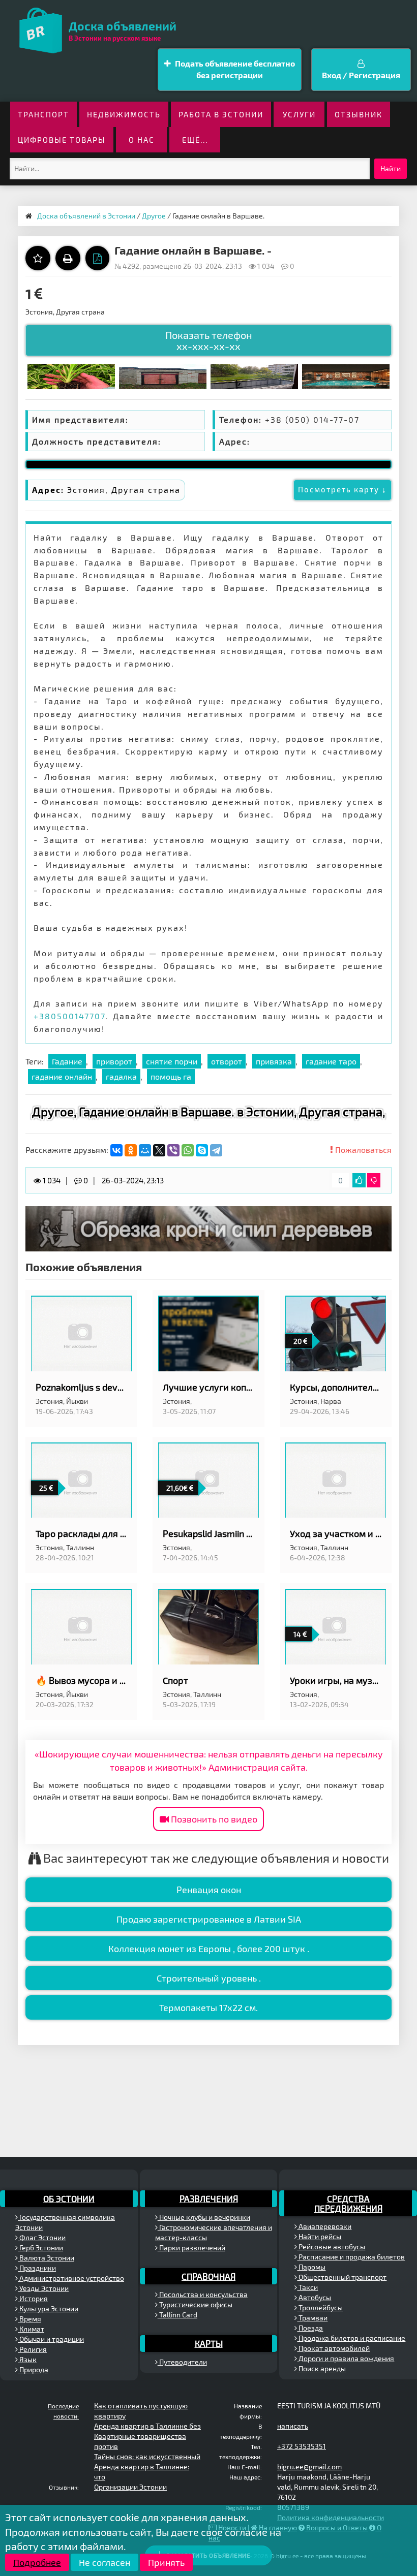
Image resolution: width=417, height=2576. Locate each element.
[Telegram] (216, 1150)
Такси (307, 2287)
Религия (32, 2349)
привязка (274, 1061)
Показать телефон (209, 340)
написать (293, 2426)
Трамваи (312, 2318)
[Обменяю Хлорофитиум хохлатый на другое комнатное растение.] (71, 375)
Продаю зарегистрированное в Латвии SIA (209, 1919)
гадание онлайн (62, 1076)
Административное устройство (71, 2278)
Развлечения (209, 2198)
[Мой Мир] (145, 1150)
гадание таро (331, 1061)
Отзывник (359, 114)
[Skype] (202, 1150)
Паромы (311, 2267)
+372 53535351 (302, 2446)
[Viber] (173, 1150)
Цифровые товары (62, 140)
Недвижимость (124, 114)
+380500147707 (69, 1016)
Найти (391, 168)
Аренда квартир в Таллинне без (147, 2426)
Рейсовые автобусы (331, 2247)
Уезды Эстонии (43, 2288)
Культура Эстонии (48, 2308)
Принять (166, 2562)
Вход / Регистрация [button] (361, 75)
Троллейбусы (320, 2307)
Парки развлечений (191, 2248)
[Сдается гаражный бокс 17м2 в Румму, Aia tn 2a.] (163, 375)
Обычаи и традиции (51, 2339)
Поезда (310, 2328)
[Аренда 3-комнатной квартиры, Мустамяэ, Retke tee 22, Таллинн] (254, 375)
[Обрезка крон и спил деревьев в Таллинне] (208, 1228)
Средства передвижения (348, 2203)
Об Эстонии (69, 2198)
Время (29, 2319)
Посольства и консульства (203, 2294)
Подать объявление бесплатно (234, 69)
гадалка (121, 1076)
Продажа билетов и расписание (351, 2338)
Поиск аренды (321, 2368)
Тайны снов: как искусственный (147, 2456)
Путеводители (182, 2362)
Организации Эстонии (130, 2487)
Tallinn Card (177, 2315)
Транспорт (43, 114)
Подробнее (37, 2562)
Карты (209, 2343)
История (33, 2298)
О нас (142, 140)
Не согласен (105, 2562)
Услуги (299, 114)
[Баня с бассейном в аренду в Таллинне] (346, 375)
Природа (33, 2369)
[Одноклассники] (131, 1150)
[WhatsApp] (188, 1150)
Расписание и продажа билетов (351, 2257)
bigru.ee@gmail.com (309, 2467)
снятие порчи (172, 1061)
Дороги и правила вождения (346, 2358)
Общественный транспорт (342, 2277)
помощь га (171, 1076)
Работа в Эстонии (221, 114)
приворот (114, 1061)
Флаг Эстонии (42, 2237)
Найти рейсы (319, 2236)
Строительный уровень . (209, 1978)
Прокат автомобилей (333, 2348)
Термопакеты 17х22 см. (208, 2007)
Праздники (37, 2268)
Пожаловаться (362, 1150)
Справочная (208, 2276)
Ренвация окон (209, 1890)
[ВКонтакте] (116, 1150)
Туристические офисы (195, 2304)
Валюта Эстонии (46, 2258)
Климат (31, 2329)
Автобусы (314, 2297)
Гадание (67, 1061)
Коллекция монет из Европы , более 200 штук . (209, 1949)
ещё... (195, 140)
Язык (27, 2359)
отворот (227, 1061)
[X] (159, 1150)
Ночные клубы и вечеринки (204, 2217)
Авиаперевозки (324, 2226)
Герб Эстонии (40, 2248)
